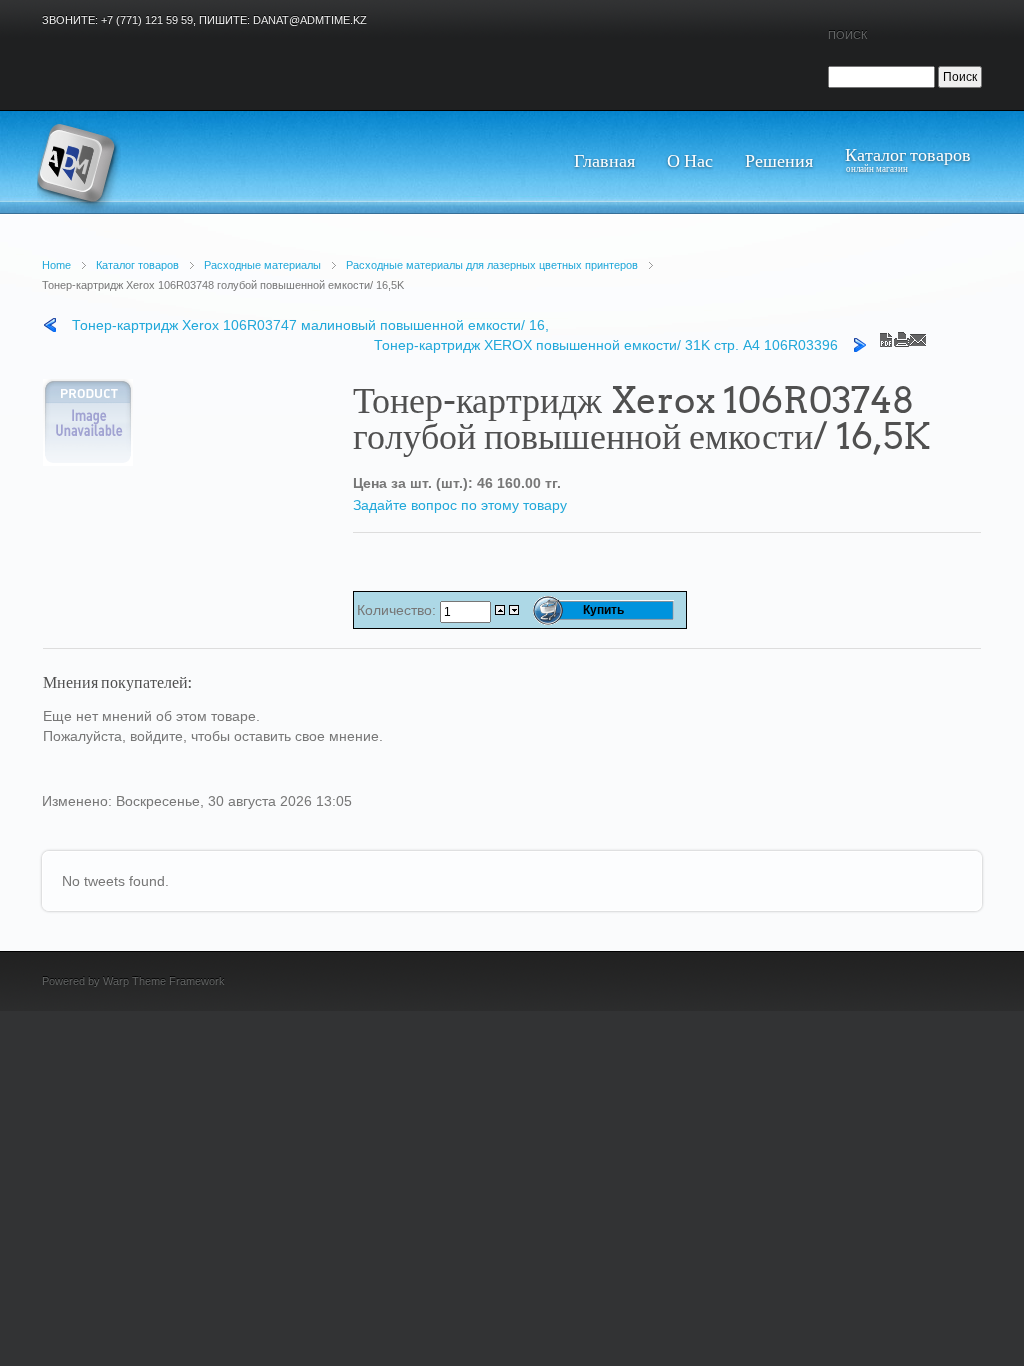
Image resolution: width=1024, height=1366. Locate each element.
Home (56, 265)
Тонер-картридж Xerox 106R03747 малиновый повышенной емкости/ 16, (310, 325)
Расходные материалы (262, 265)
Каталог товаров (137, 265)
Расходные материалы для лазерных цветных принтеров (492, 265)
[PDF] (886, 335)
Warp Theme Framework (164, 981)
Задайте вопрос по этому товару (460, 505)
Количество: (398, 610)
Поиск (847, 35)
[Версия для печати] (902, 335)
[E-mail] (918, 335)
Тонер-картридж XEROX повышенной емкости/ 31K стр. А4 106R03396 (606, 345)
